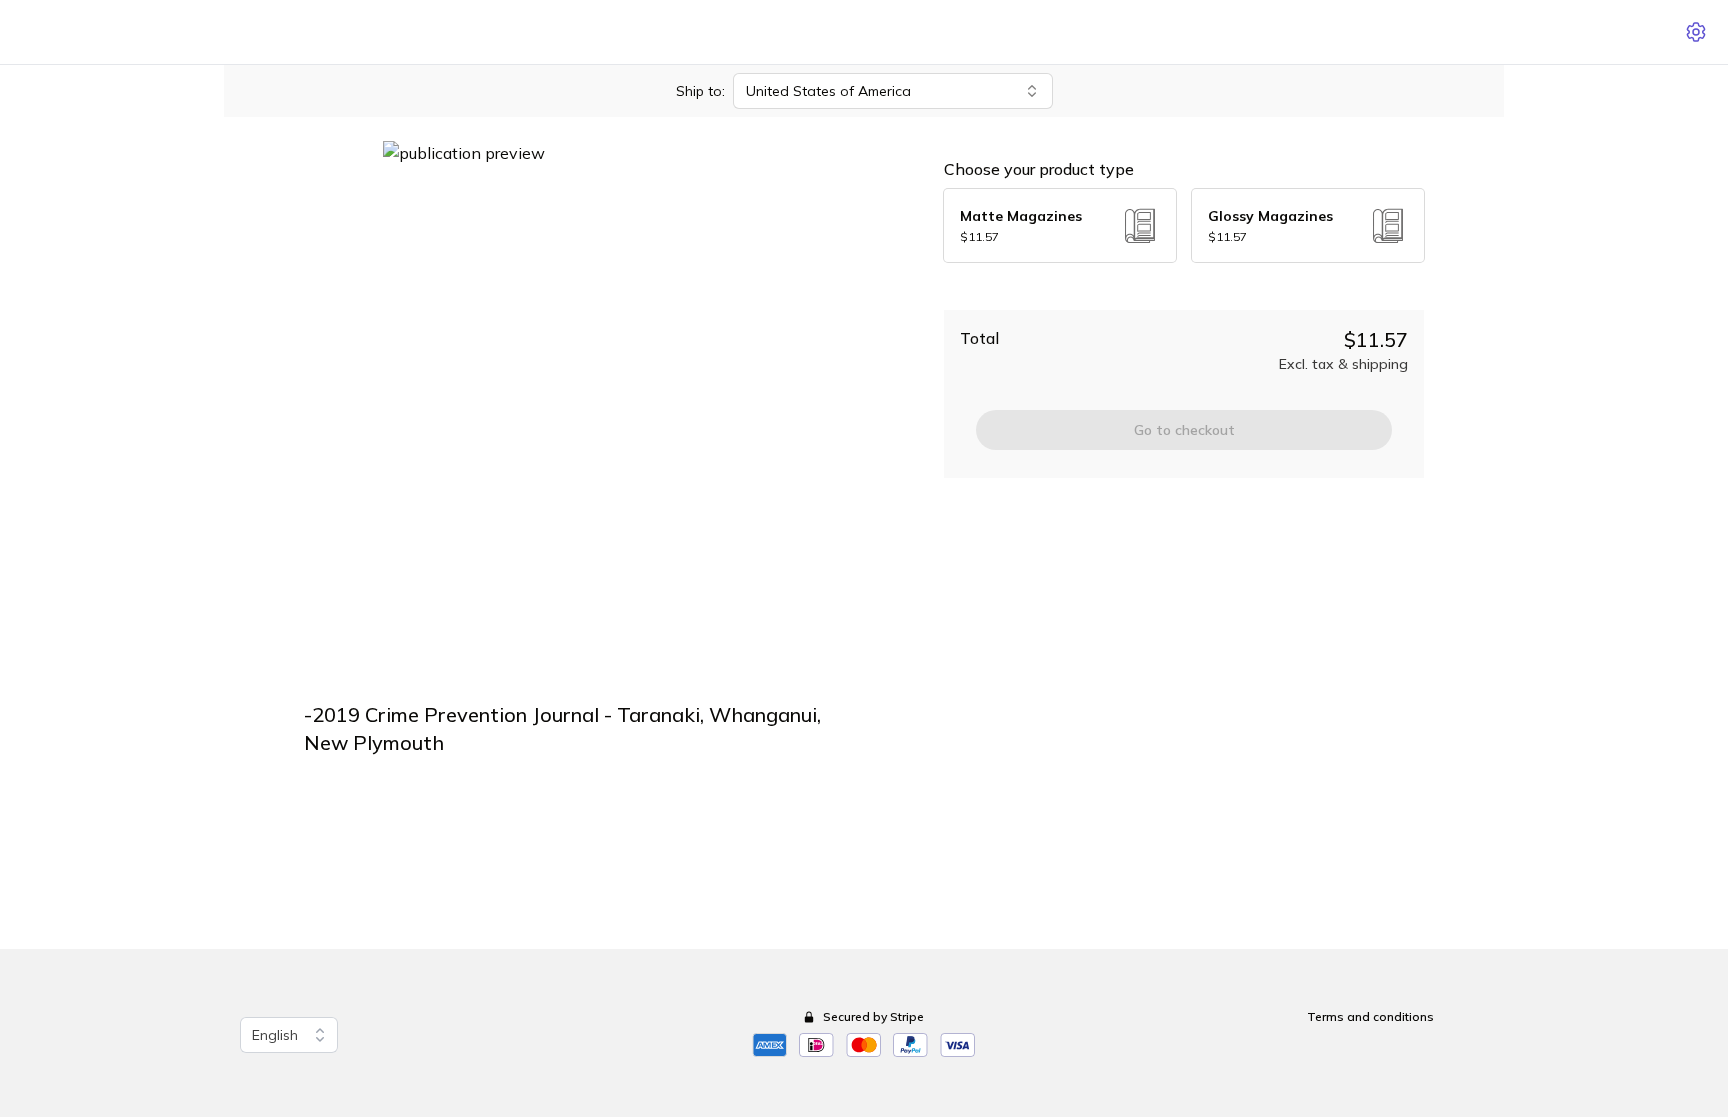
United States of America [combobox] (828, 91)
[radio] (1060, 225)
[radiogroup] (1184, 225)
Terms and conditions (1370, 1016)
